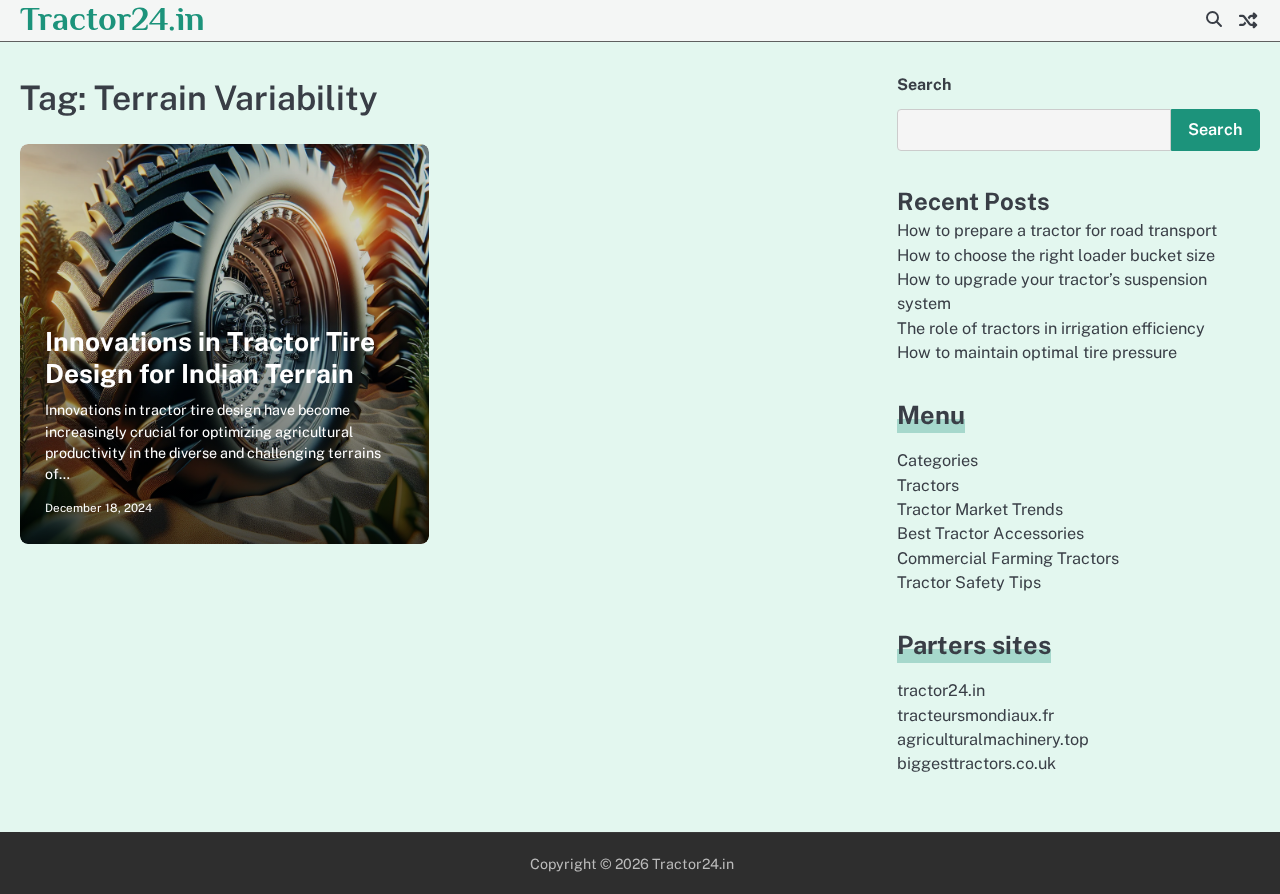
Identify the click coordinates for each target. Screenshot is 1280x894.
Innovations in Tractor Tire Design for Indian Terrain (210, 357)
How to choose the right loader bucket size (1056, 255)
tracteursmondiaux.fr (975, 715)
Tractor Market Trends (980, 509)
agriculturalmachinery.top (993, 739)
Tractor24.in (112, 18)
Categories (937, 460)
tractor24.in (941, 690)
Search (924, 84)
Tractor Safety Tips (969, 582)
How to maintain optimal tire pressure (1037, 352)
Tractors (928, 485)
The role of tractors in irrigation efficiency (1051, 328)
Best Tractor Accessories (990, 533)
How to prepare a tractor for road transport (1057, 230)
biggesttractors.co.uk (976, 763)
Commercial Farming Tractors (1008, 558)
